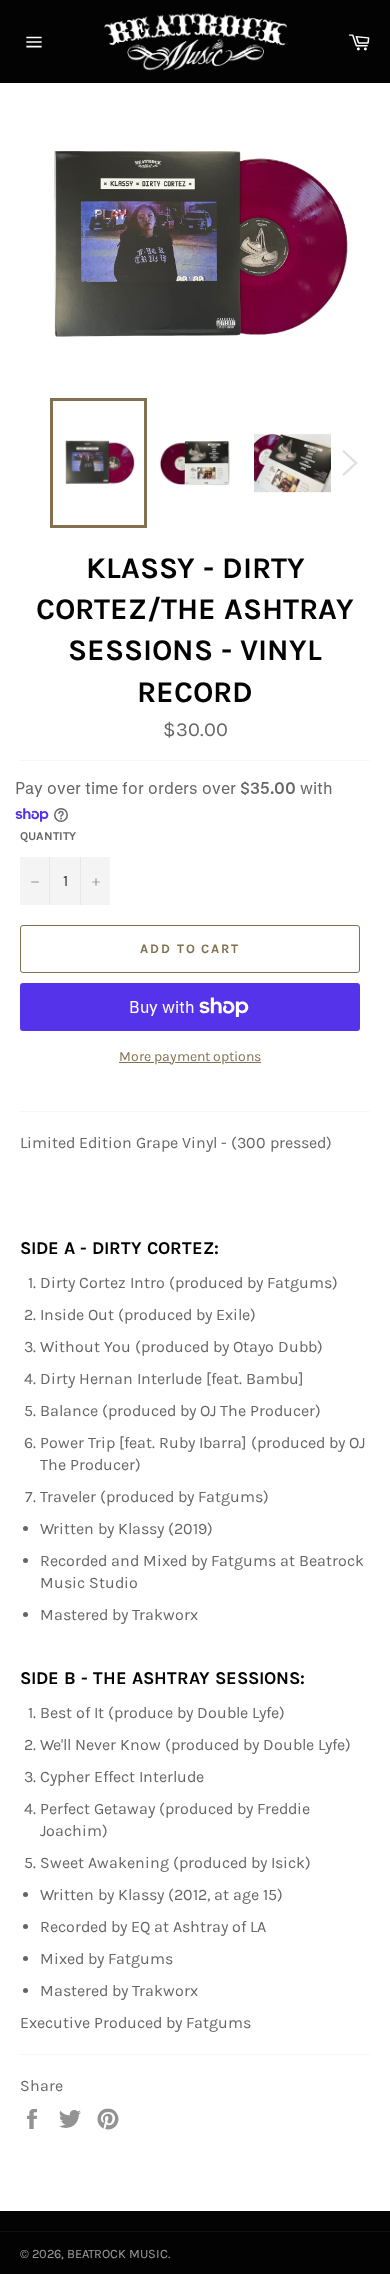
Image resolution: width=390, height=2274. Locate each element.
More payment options (190, 1056)
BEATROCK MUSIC (117, 2253)
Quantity (48, 836)
